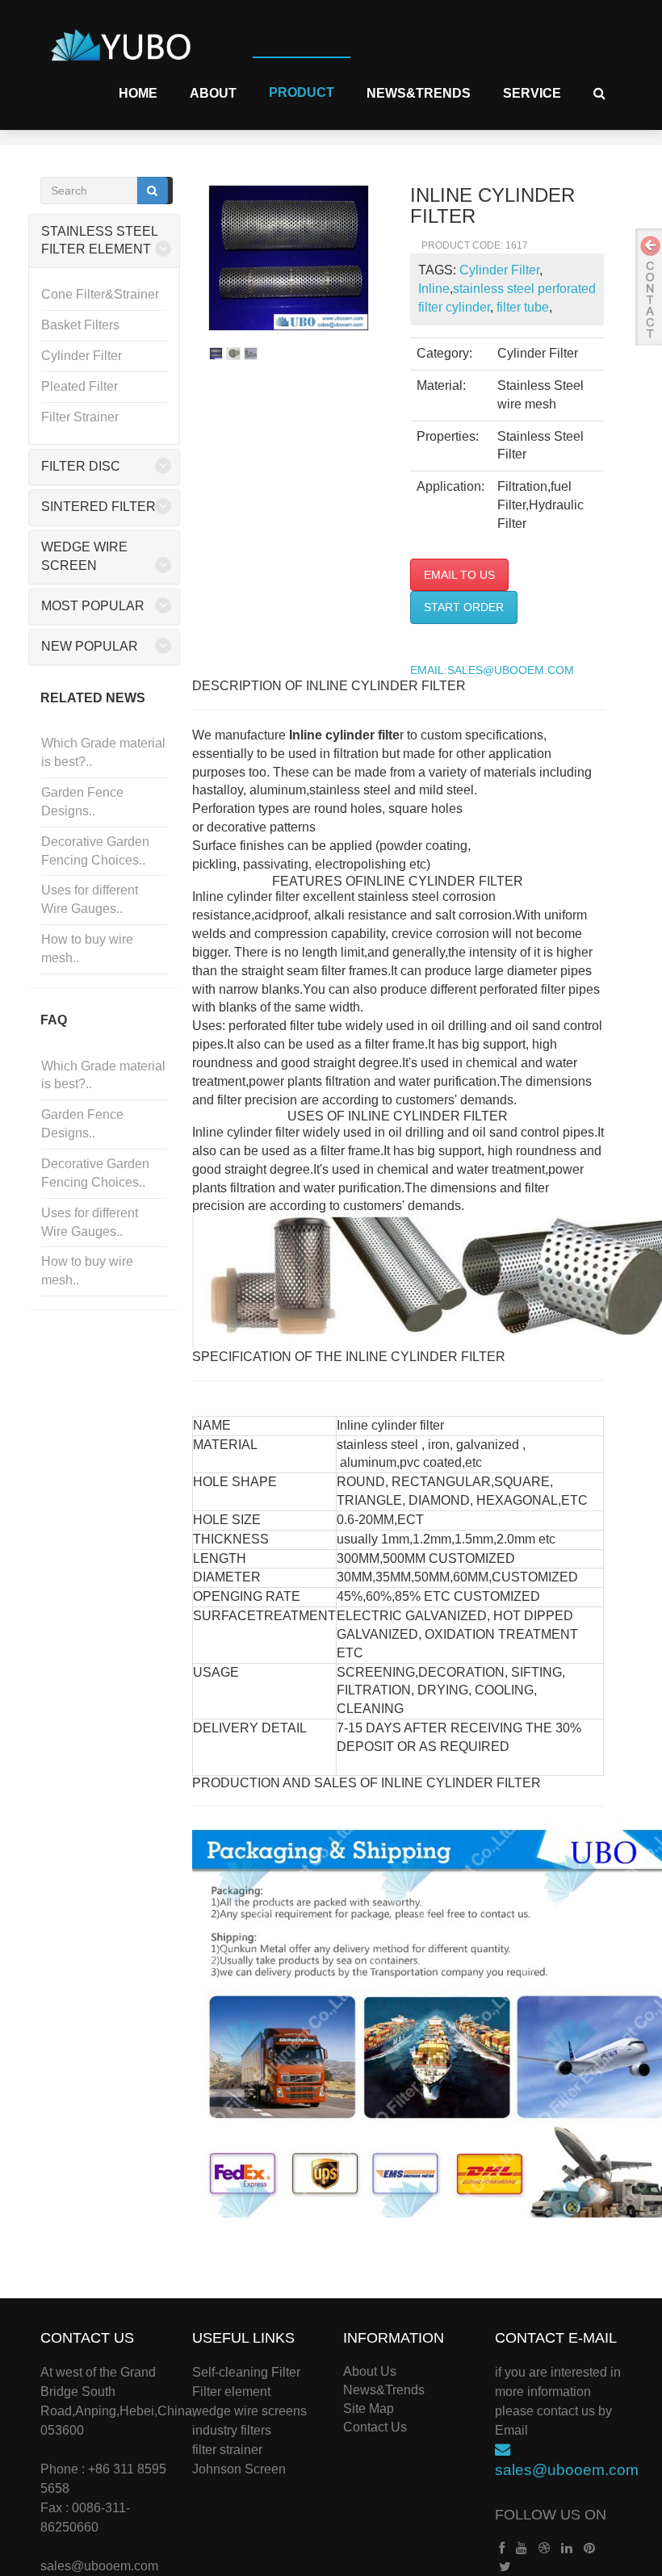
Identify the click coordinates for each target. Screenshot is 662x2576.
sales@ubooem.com (99, 2566)
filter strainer (227, 2450)
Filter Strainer (80, 417)
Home (138, 93)
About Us (370, 2371)
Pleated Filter (80, 386)
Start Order (464, 607)
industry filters (232, 2430)
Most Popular (93, 606)
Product (302, 92)
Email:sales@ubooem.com (492, 670)
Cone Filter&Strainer (100, 294)
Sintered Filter (98, 507)
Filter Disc (81, 466)
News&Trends (419, 93)
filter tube (521, 307)
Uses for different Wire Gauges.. (90, 899)
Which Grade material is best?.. (103, 752)
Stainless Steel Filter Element (99, 241)
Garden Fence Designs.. (82, 802)
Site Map (369, 2408)
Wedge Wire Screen (84, 556)
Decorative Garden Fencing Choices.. (95, 851)
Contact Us (375, 2427)
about (213, 93)
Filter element (231, 2392)
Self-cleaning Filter (246, 2372)
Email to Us (459, 575)
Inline (434, 289)
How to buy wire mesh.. (87, 949)
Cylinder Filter (82, 356)
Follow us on (551, 2515)
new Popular (90, 646)
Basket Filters (80, 325)
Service (532, 93)
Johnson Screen (239, 2469)
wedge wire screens (249, 2411)
